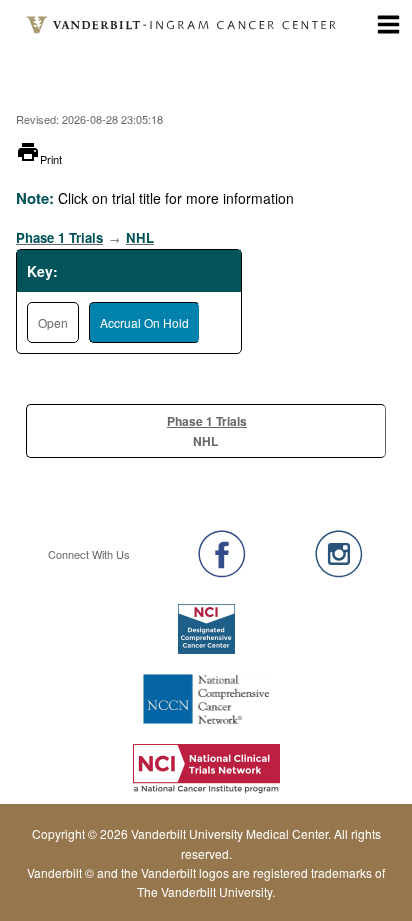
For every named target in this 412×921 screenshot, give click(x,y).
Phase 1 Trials (59, 237)
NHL (140, 237)
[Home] (182, 25)
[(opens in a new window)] (222, 554)
